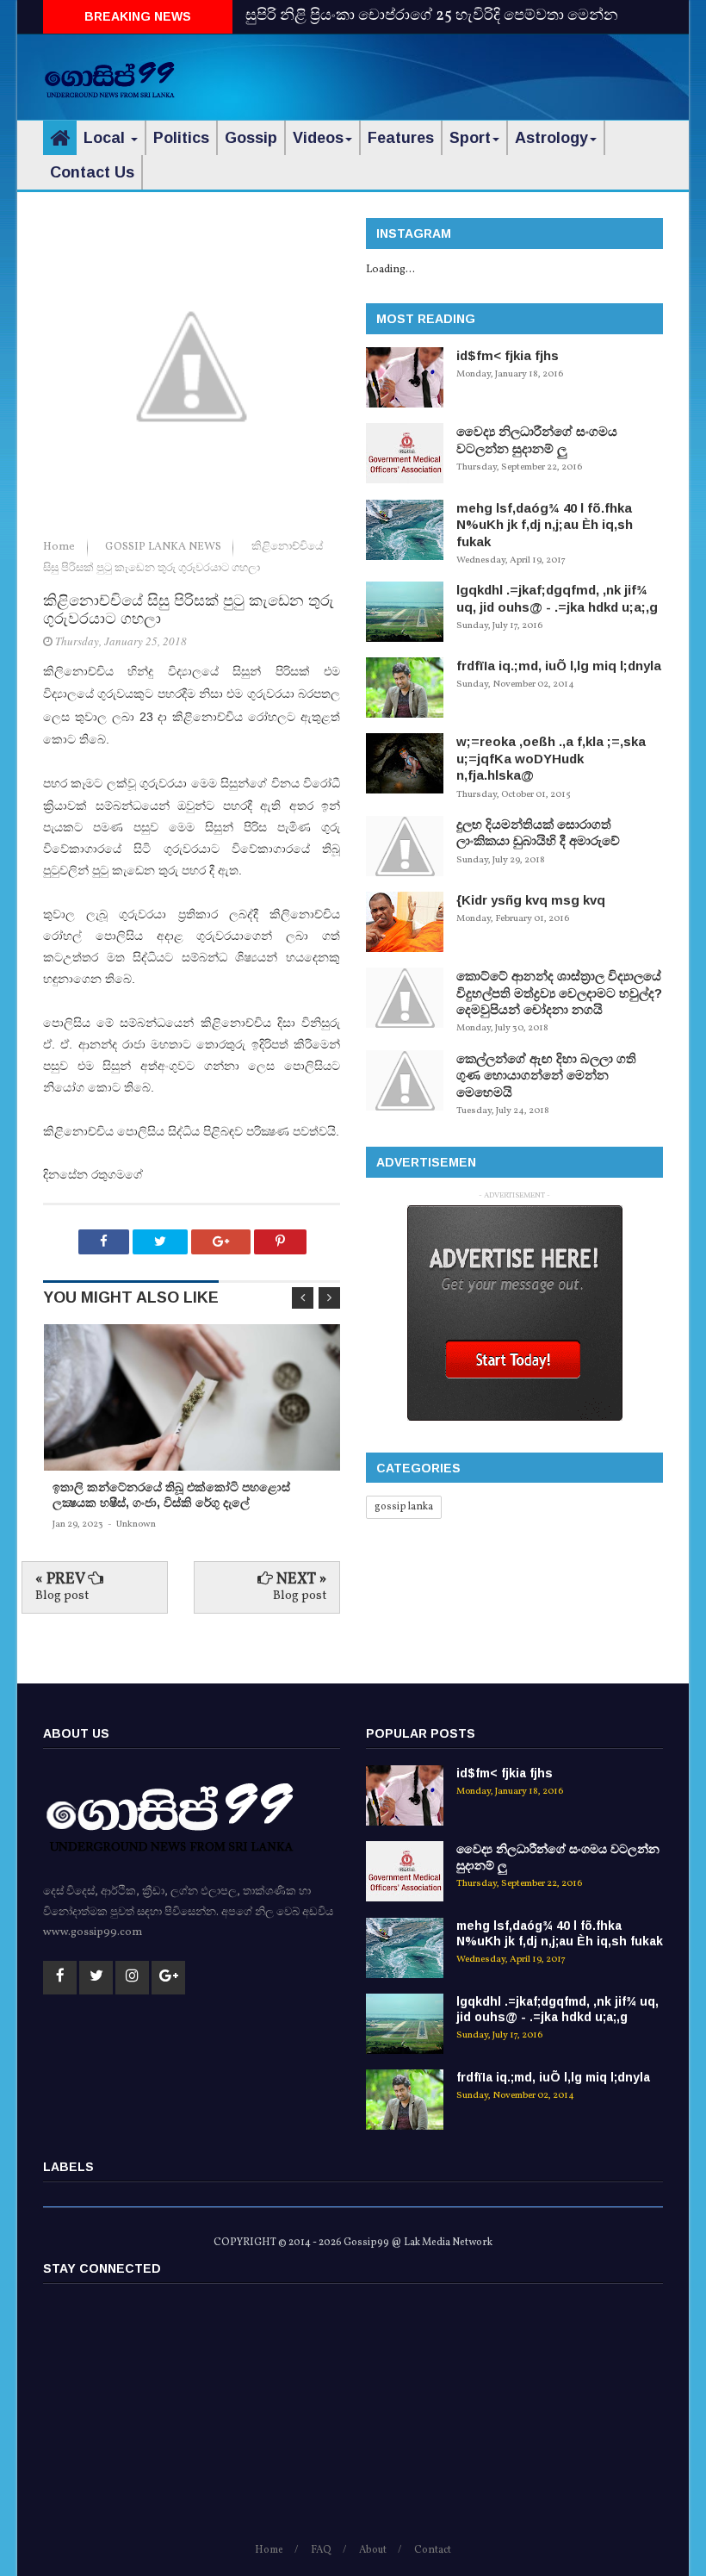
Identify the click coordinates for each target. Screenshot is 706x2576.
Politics (181, 138)
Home (60, 547)
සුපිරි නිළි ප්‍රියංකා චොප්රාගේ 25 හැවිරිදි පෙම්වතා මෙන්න (432, 16)
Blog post (62, 1596)
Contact (433, 2550)
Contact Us (92, 172)
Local (106, 138)
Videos (318, 138)
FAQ (321, 2550)
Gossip (251, 138)
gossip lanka (404, 1507)
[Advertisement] (461, 73)
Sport (470, 138)
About (373, 2550)
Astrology (551, 138)
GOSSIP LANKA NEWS (164, 547)
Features (401, 138)
